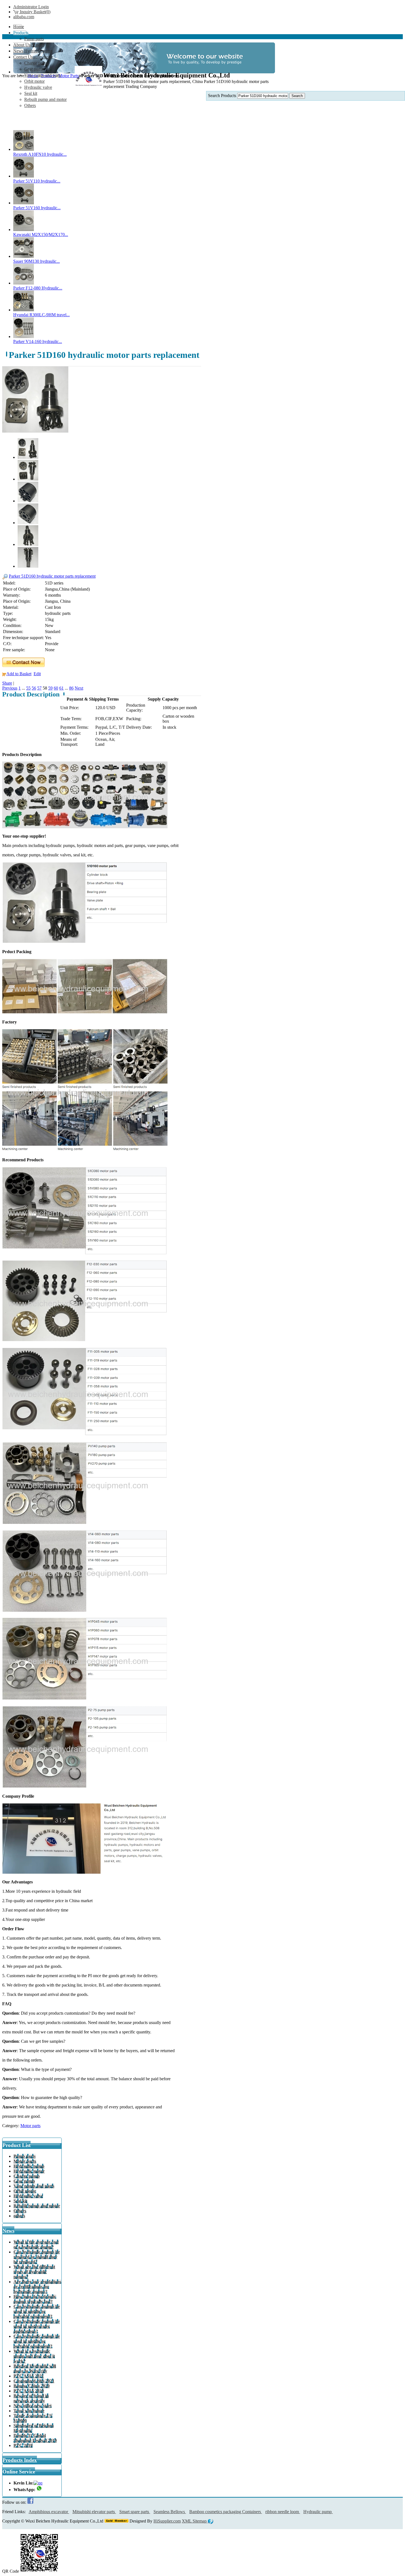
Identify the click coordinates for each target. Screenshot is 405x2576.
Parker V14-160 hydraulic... (38, 341)
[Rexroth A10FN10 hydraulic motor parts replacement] (24, 149)
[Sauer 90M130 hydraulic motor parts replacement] (24, 256)
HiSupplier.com (167, 2521)
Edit (37, 674)
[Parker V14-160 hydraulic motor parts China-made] (24, 337)
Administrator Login (31, 7)
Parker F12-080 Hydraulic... (38, 288)
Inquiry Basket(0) (35, 12)
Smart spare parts (135, 2512)
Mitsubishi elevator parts (94, 2512)
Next (79, 688)
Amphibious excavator (49, 2512)
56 (34, 688)
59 (50, 688)
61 (61, 688)
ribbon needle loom (283, 2512)
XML (187, 2521)
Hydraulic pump (318, 2512)
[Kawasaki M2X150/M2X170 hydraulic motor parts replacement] (24, 230)
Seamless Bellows (170, 2512)
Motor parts (30, 2126)
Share (7, 683)
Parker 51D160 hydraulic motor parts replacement (52, 576)
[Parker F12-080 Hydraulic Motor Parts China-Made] (24, 283)
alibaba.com (24, 17)
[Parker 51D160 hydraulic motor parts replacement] (35, 431)
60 (56, 688)
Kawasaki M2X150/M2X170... (41, 234)
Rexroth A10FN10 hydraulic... (40, 154)
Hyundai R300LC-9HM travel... (41, 315)
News (8, 2231)
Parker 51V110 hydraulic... (37, 181)
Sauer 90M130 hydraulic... (37, 261)
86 (71, 688)
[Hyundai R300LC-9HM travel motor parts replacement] (24, 310)
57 (39, 688)
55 (28, 688)
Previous (10, 688)
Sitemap (200, 2521)
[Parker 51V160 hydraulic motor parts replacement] (24, 203)
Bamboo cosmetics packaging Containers (226, 2512)
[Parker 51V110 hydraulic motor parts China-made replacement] (24, 176)
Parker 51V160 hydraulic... (37, 208)
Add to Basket (19, 674)
